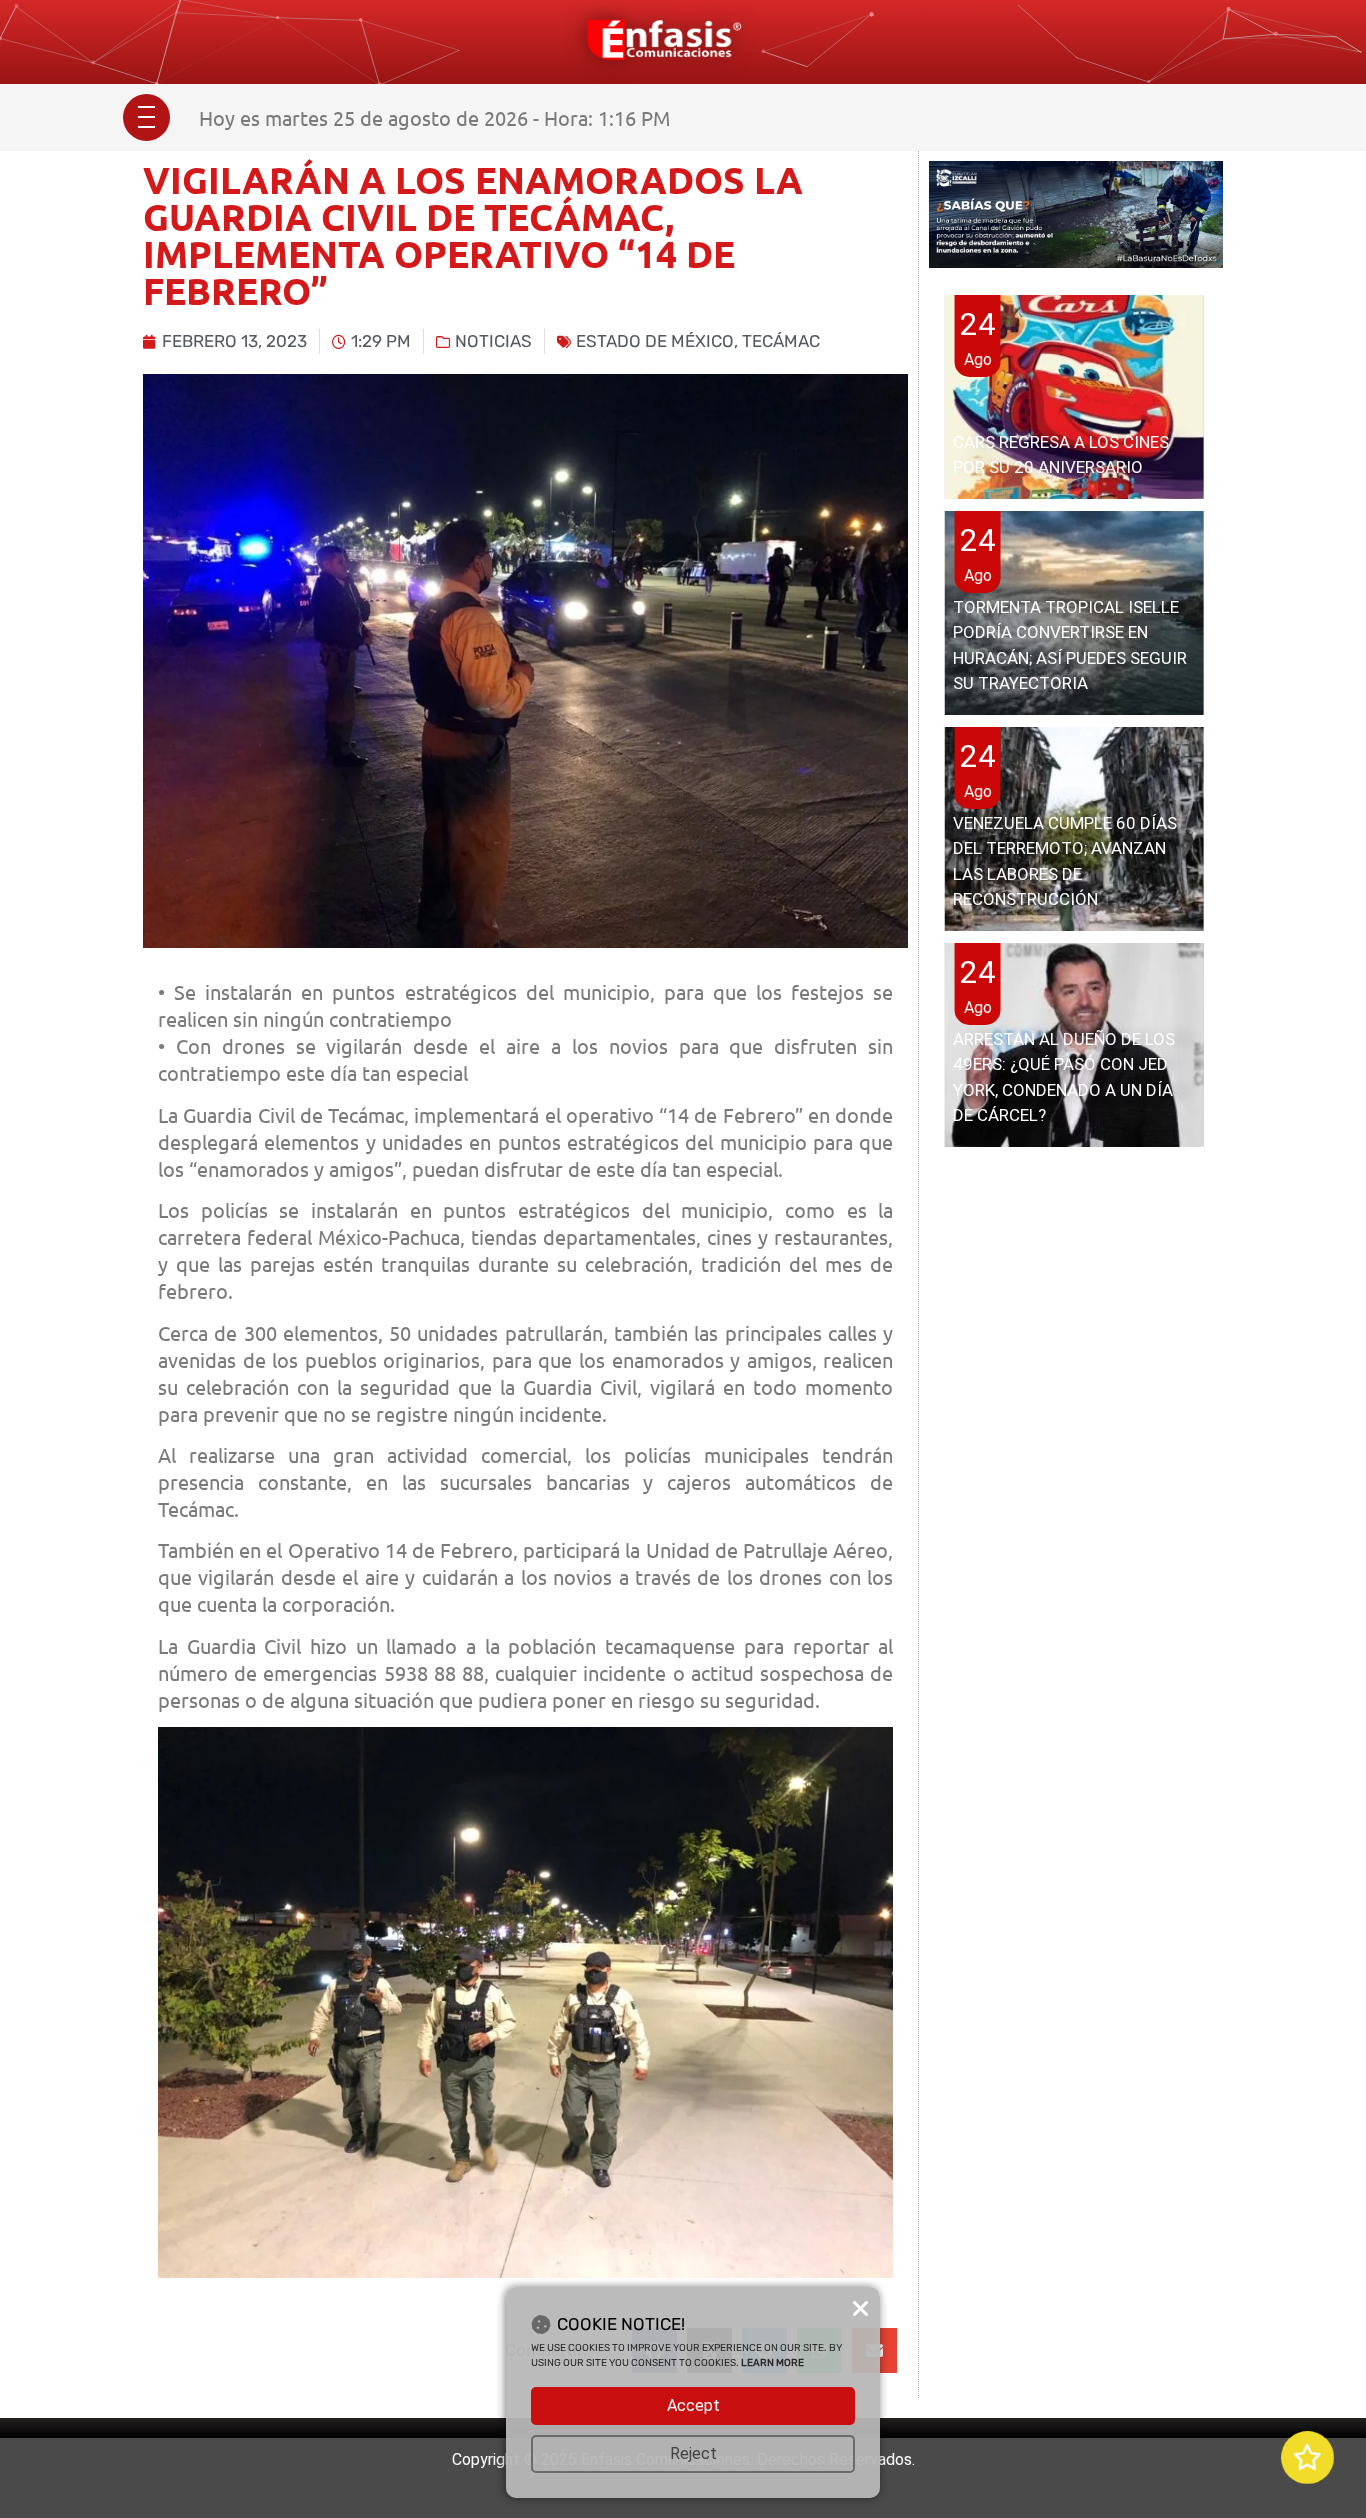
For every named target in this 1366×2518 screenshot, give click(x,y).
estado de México (655, 341)
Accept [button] (693, 2405)
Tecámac (781, 341)
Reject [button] (693, 2453)
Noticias (493, 341)
